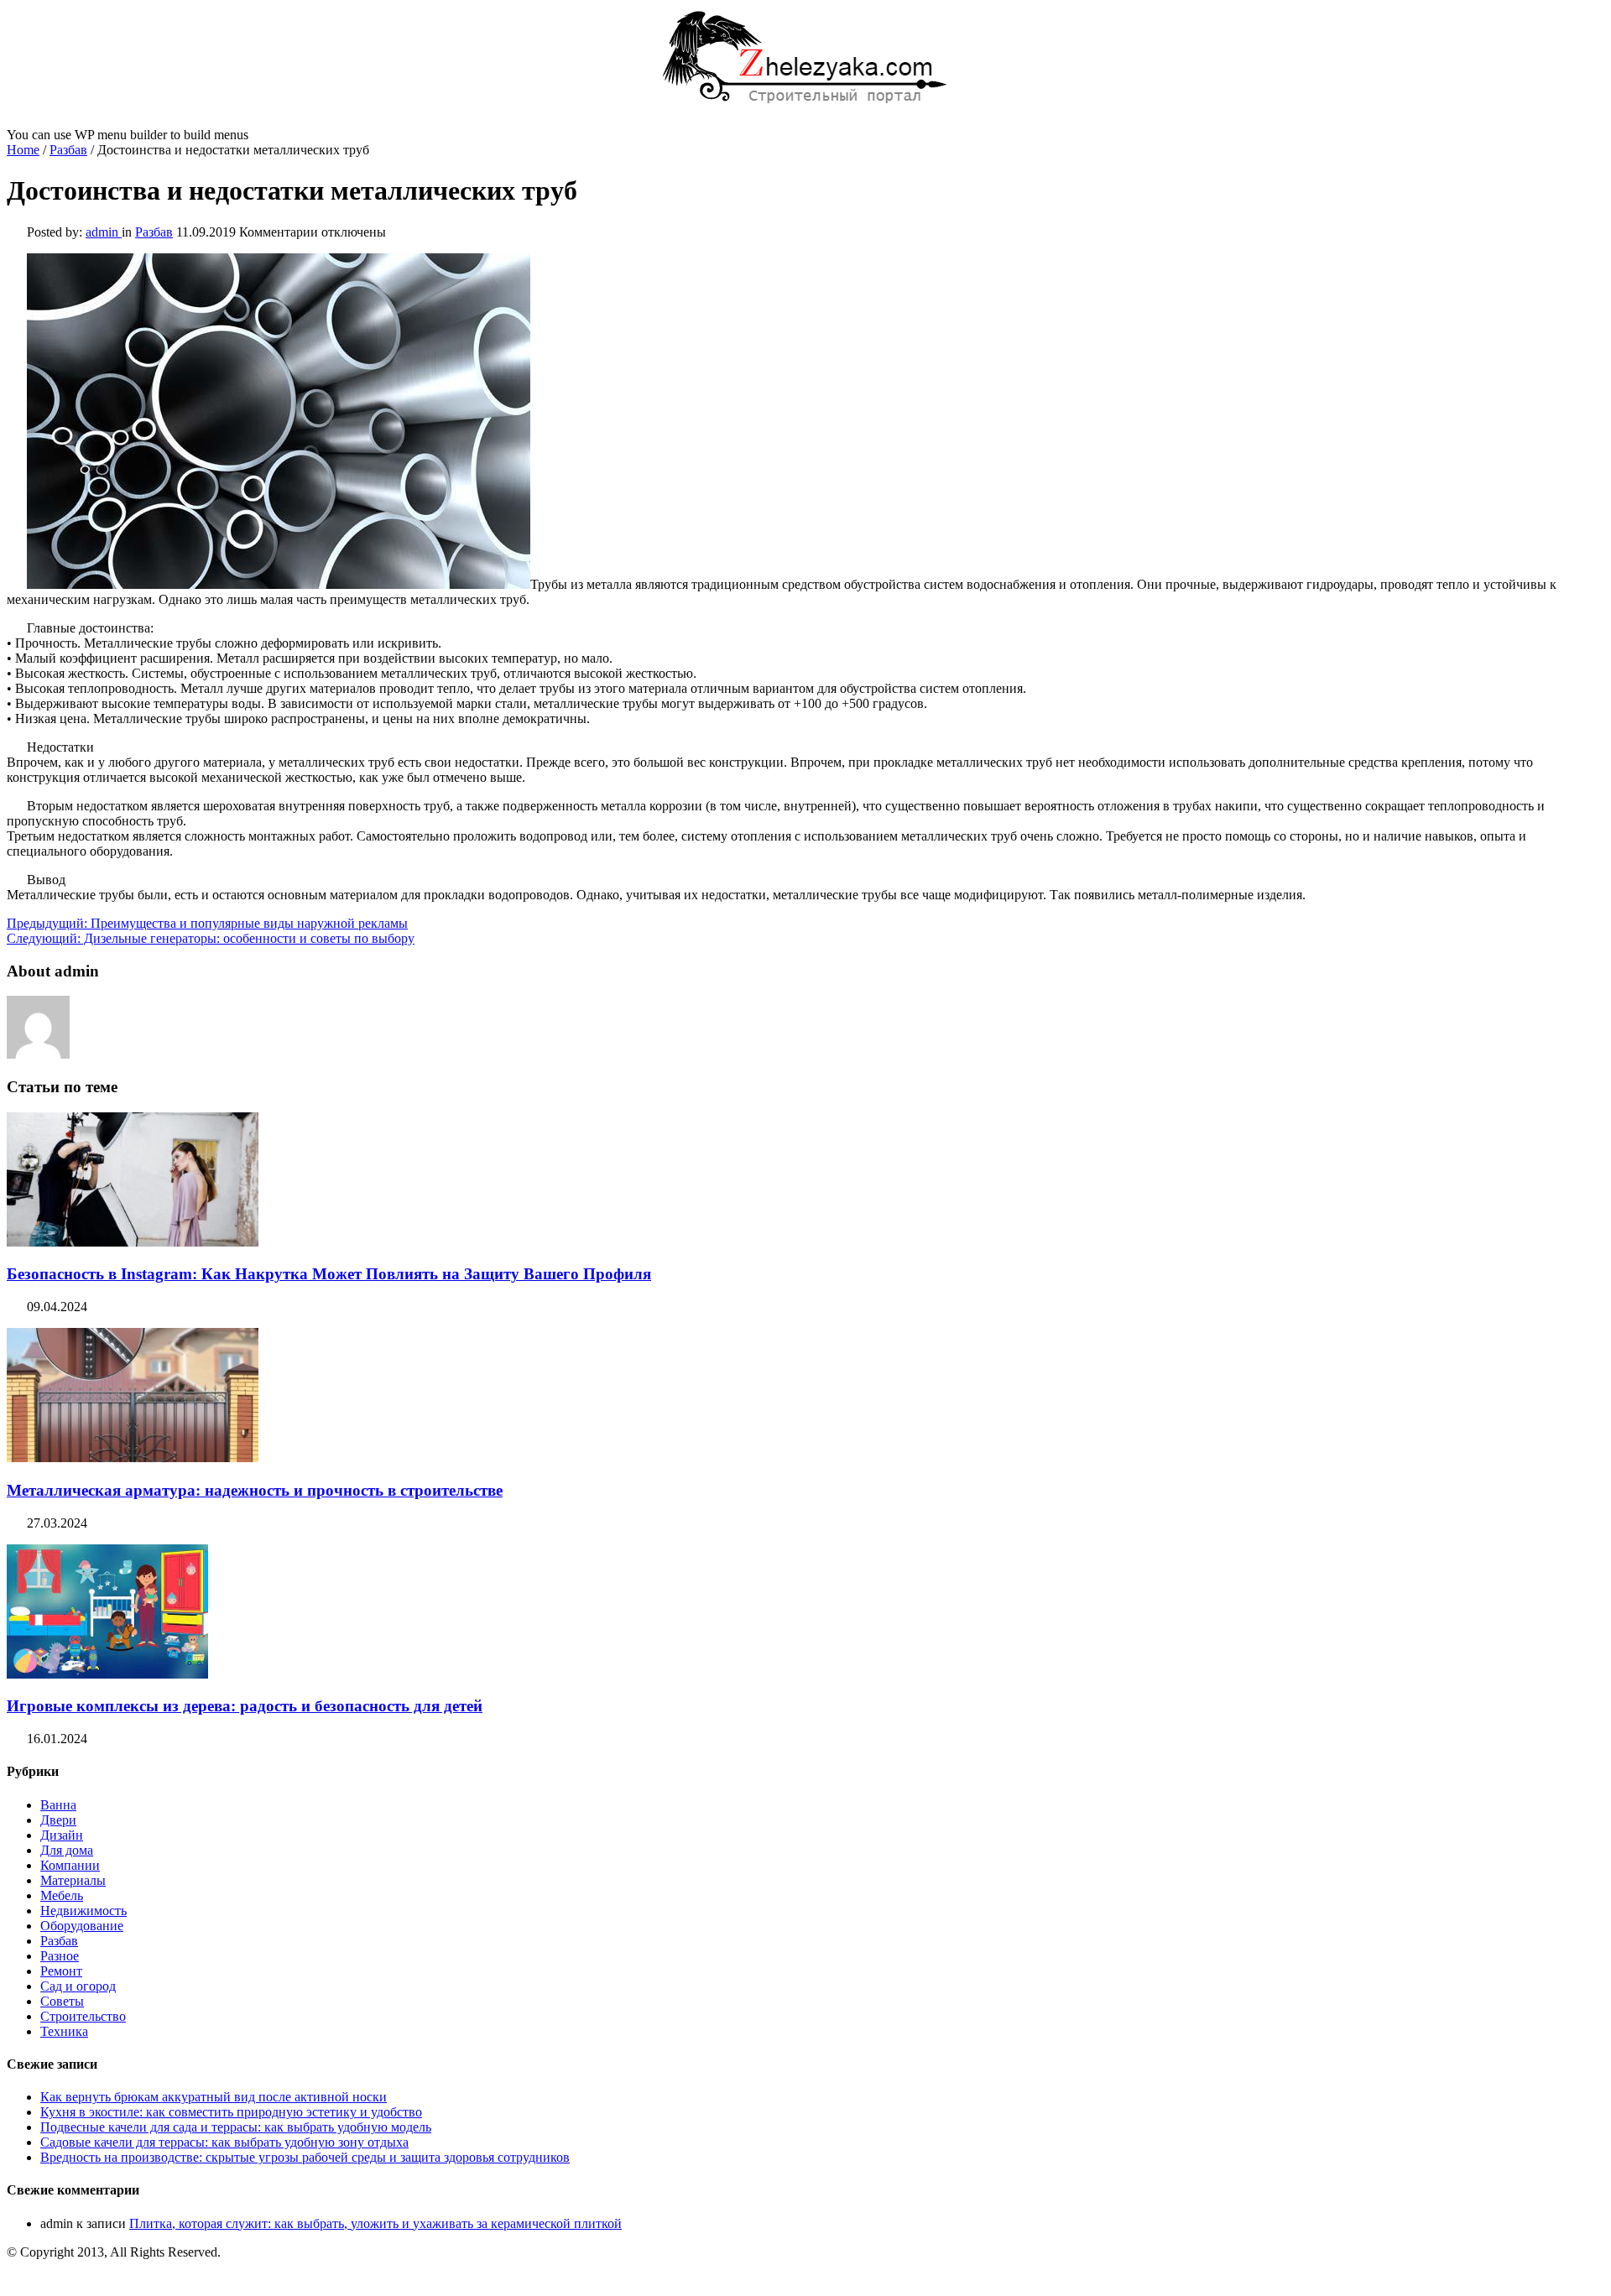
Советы (62, 2001)
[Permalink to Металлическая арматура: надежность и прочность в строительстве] (133, 1458)
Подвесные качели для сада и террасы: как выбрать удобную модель (236, 2127)
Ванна (58, 1805)
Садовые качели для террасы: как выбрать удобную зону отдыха (224, 2142)
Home (23, 150)
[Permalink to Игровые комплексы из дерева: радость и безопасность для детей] (107, 1674)
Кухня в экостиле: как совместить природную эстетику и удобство (231, 2112)
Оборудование (82, 1926)
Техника (64, 2031)
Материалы (73, 1880)
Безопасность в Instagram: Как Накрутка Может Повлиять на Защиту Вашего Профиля (329, 1274)
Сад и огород (78, 1986)
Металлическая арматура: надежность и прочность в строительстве (255, 1490)
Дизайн (62, 1835)
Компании (70, 1865)
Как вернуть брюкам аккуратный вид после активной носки (214, 2097)
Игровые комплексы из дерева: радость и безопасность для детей (245, 1706)
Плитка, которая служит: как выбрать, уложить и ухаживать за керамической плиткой (375, 2223)
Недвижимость (83, 1911)
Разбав (68, 150)
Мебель (62, 1895)
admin (104, 232)
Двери (58, 1820)
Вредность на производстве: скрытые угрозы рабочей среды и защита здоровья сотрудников (305, 2157)
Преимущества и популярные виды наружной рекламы (207, 923)
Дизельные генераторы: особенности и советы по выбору (211, 938)
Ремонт (61, 1971)
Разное (60, 1956)
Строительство (83, 2016)
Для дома (67, 1850)
